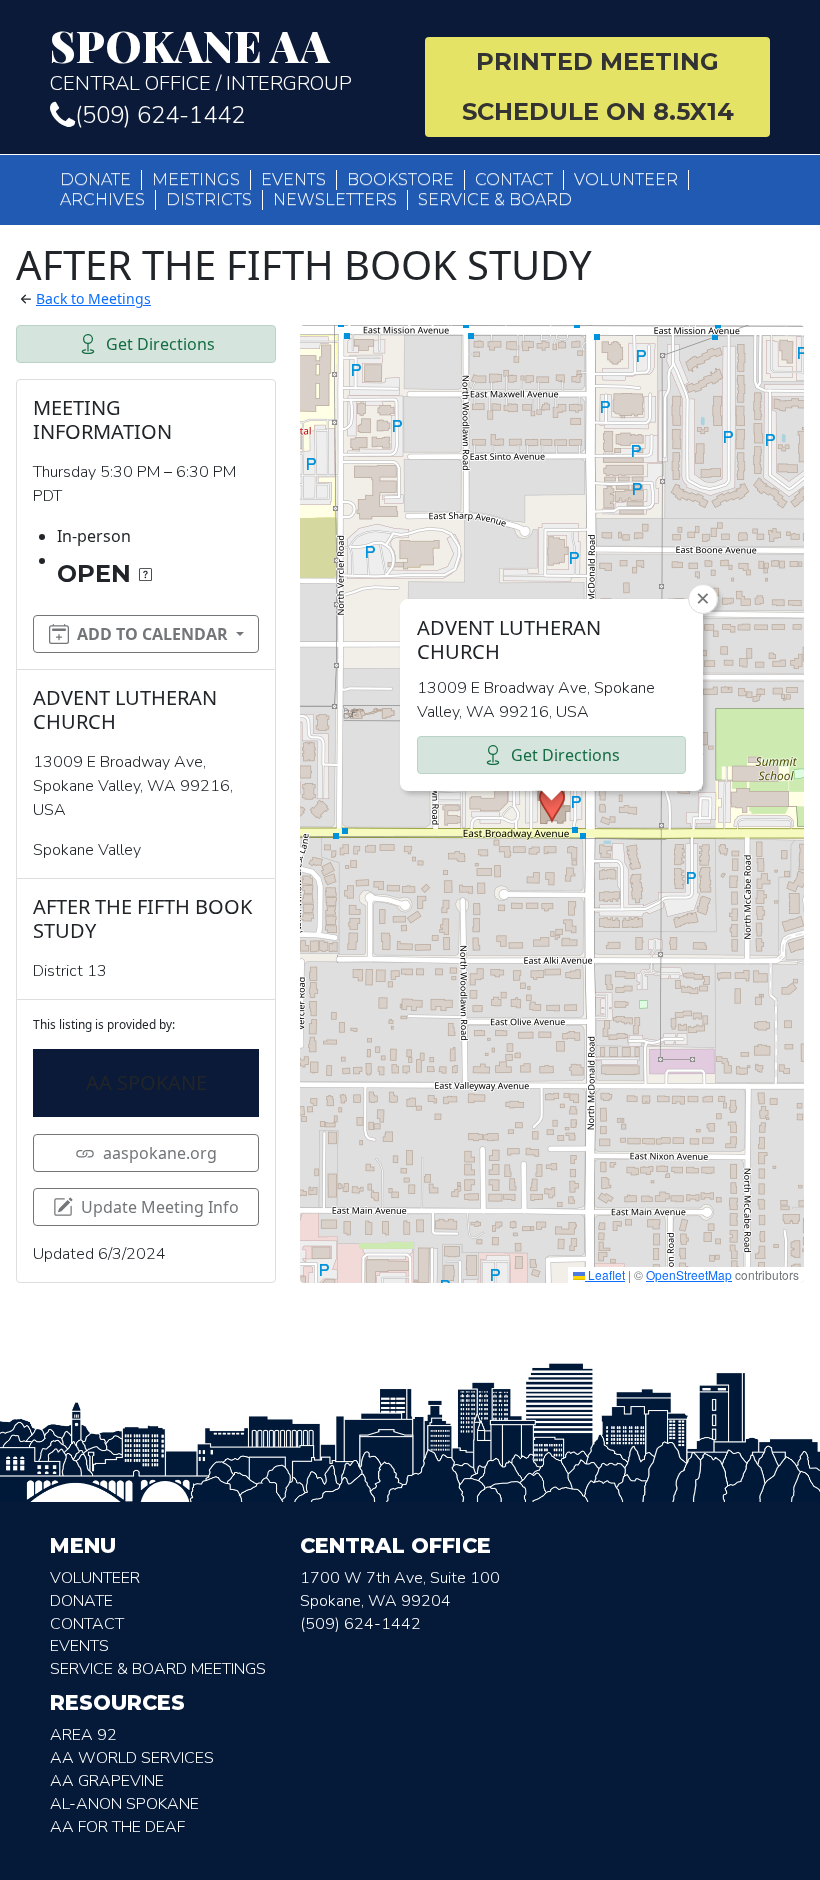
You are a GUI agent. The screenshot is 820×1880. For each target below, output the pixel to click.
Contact (514, 179)
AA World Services (132, 1758)
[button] (552, 804)
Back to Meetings (93, 298)
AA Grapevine (107, 1781)
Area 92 (83, 1735)
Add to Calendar (152, 634)
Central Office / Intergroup (201, 59)
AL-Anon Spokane (124, 1804)
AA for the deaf (117, 1827)
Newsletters (335, 199)
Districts (209, 199)
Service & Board (495, 199)
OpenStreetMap (689, 1274)
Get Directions (160, 344)
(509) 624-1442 (160, 115)
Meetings (196, 179)
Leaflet (605, 1274)
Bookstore (400, 179)
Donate (95, 179)
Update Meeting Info (160, 1207)
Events (293, 179)
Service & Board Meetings (158, 1669)
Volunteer (626, 179)
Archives (102, 199)
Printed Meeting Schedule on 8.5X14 (598, 86)
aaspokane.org (160, 1153)
